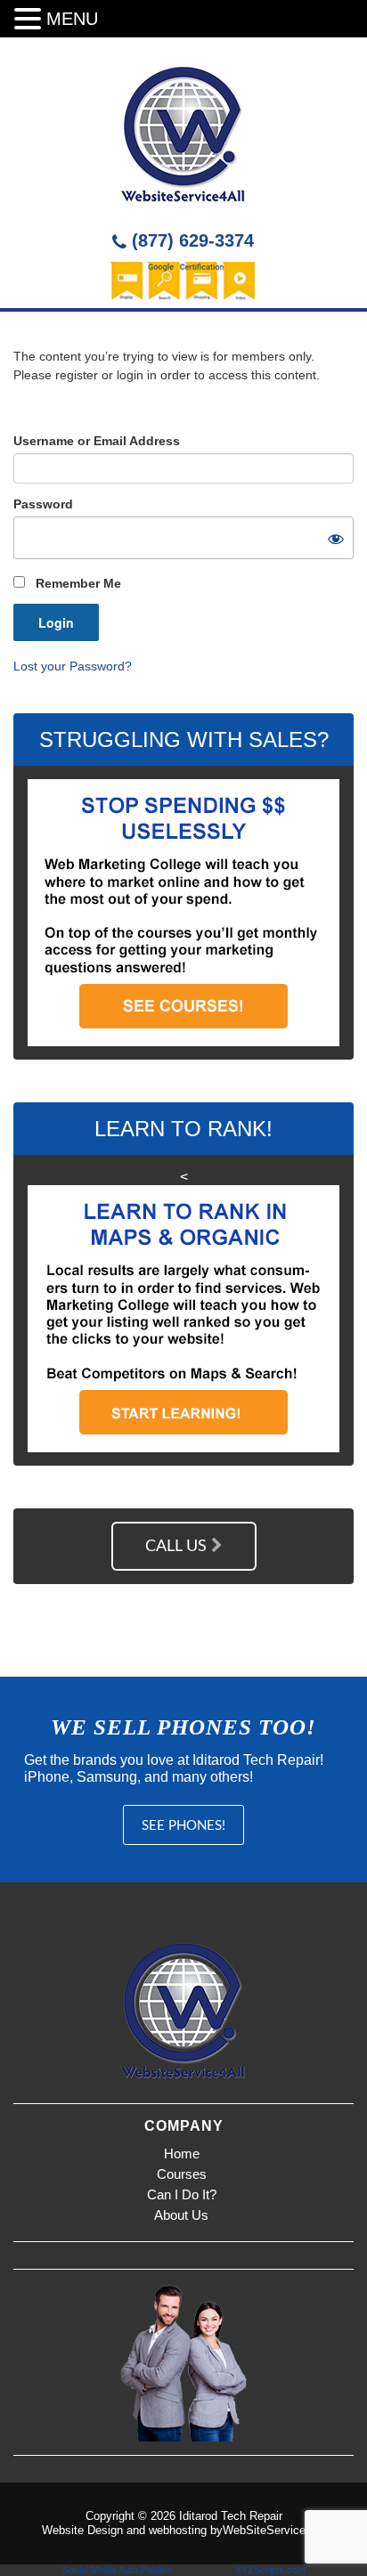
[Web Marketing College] (183, 132)
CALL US (178, 1547)
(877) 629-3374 (190, 240)
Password (43, 504)
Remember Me (77, 583)
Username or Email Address (97, 441)
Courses (182, 2174)
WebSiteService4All (274, 2530)
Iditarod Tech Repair (231, 2516)
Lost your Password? (73, 666)
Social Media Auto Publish (117, 2570)
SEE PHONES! (183, 1826)
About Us (181, 2215)
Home (182, 2153)
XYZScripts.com (270, 2570)
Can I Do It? (182, 2194)
